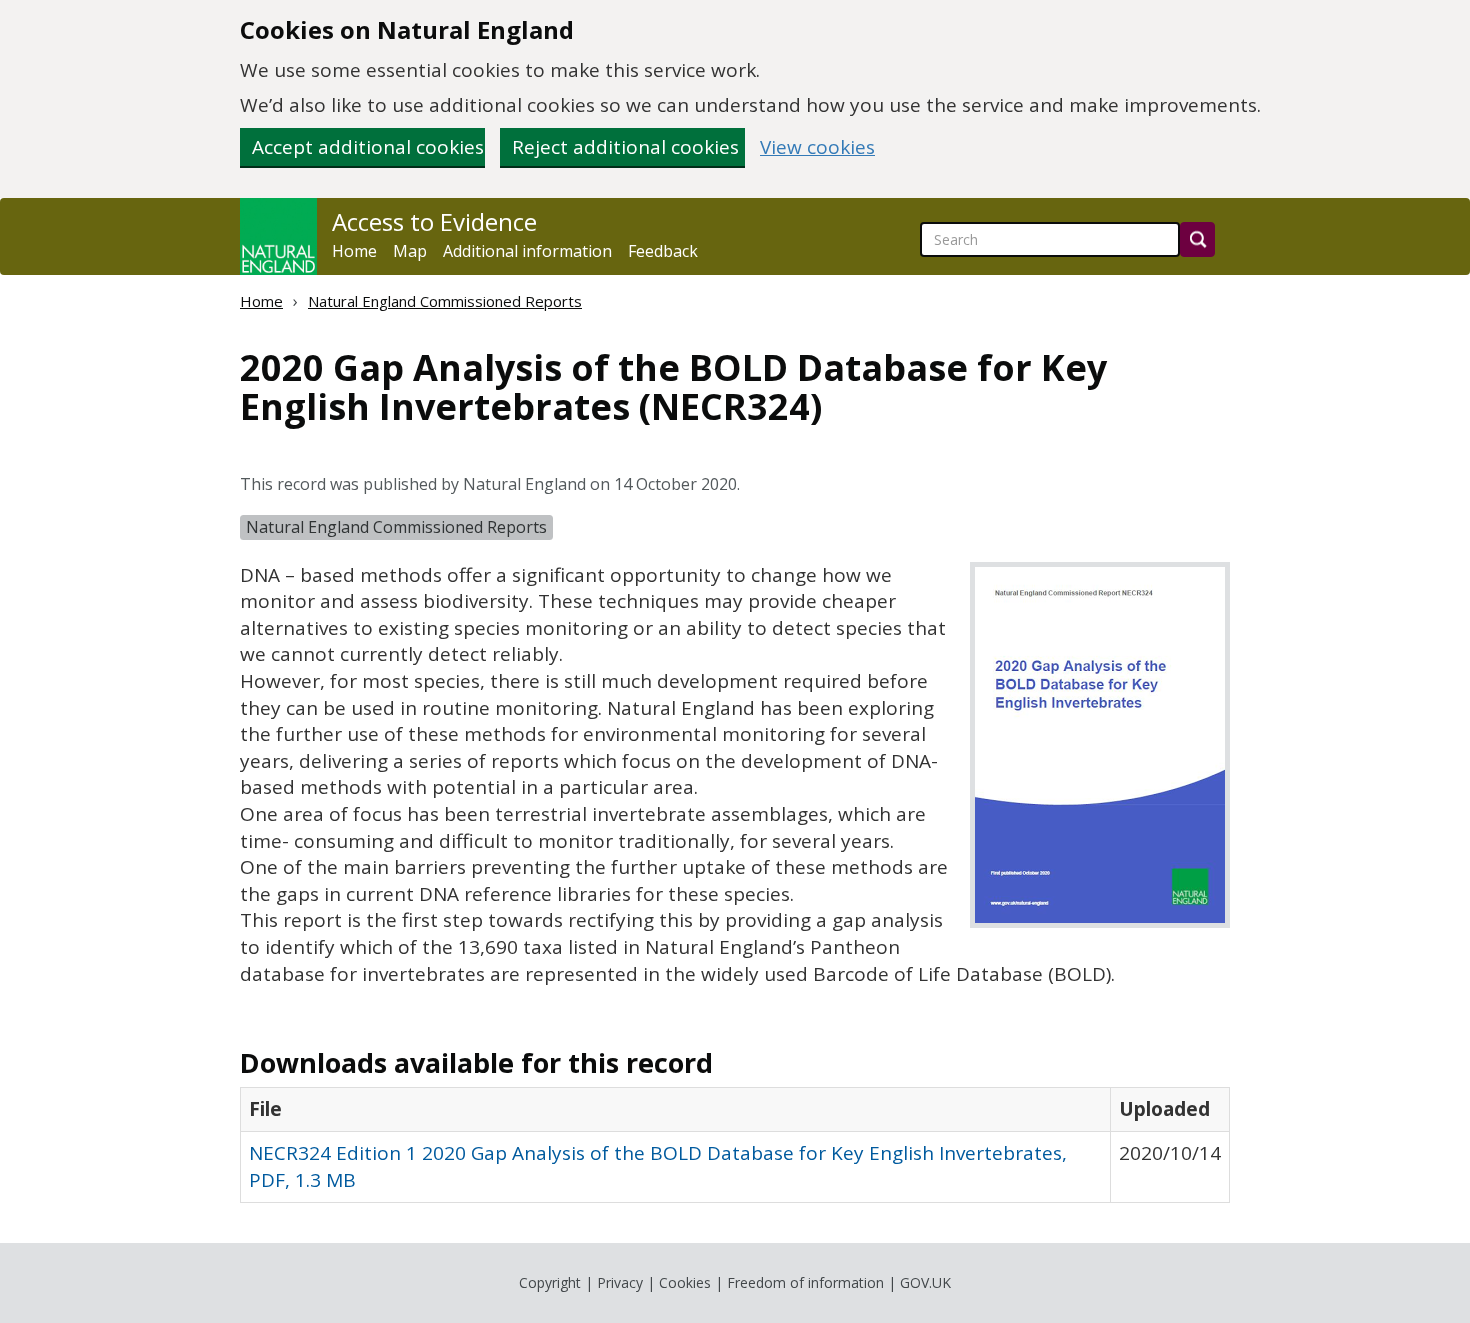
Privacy (620, 1282)
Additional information (527, 251)
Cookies (685, 1282)
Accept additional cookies (368, 147)
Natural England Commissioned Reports (445, 301)
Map (410, 251)
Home (354, 251)
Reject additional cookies (625, 147)
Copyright (550, 1282)
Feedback (663, 251)
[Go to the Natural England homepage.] (278, 236)
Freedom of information (805, 1282)
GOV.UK (925, 1282)
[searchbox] (1050, 239)
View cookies (817, 147)
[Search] (1197, 239)
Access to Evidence (434, 222)
